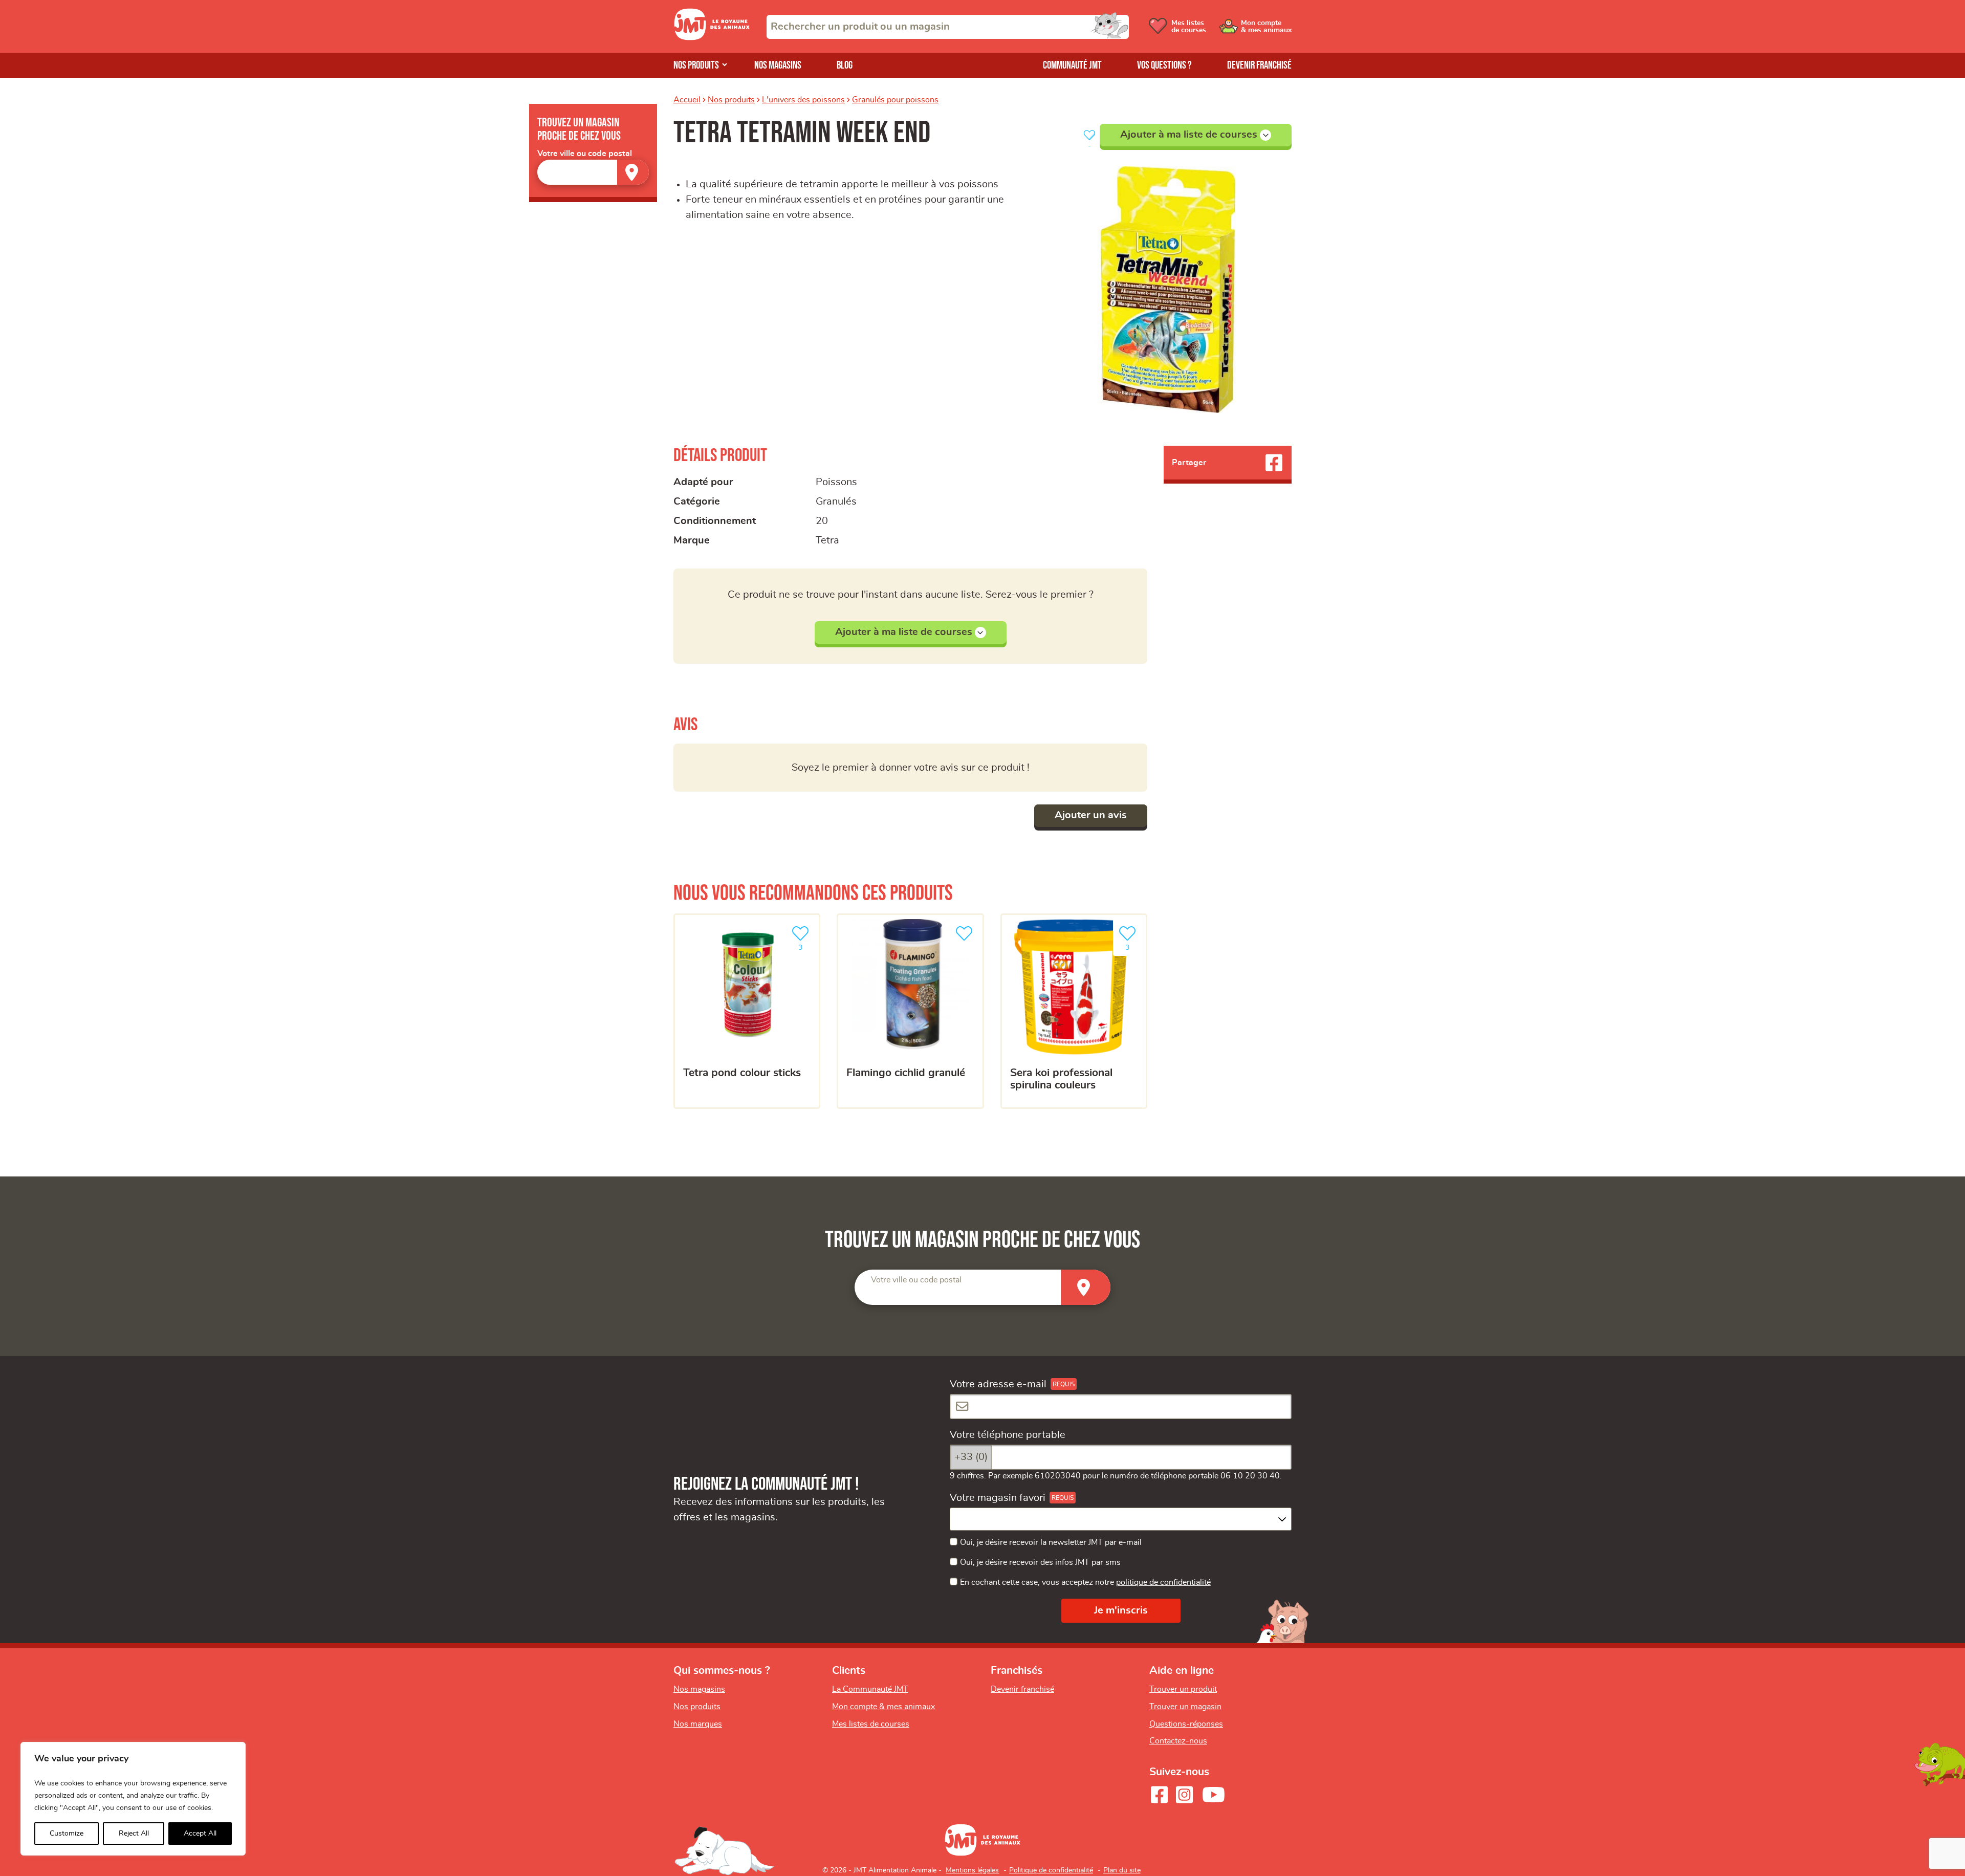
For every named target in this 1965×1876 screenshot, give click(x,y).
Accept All (200, 1834)
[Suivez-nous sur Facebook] (1159, 1795)
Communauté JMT (1072, 65)
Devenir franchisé (1259, 65)
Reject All (134, 1834)
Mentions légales (972, 1870)
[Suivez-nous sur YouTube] (1214, 1795)
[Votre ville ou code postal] (593, 172)
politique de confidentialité (1163, 1582)
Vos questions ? (1164, 65)
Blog (845, 65)
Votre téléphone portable (1008, 1435)
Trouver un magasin (1185, 1707)
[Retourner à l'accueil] (712, 37)
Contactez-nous (1178, 1741)
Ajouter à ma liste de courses (1189, 135)
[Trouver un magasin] (633, 172)
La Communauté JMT (870, 1689)
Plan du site (1122, 1870)
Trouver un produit (1183, 1689)
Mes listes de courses (871, 1724)
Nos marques (698, 1724)
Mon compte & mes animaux (883, 1707)
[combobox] (948, 27)
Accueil (687, 100)
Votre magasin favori (998, 1498)
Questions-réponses (1186, 1724)
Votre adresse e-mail (998, 1384)
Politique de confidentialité (1051, 1870)
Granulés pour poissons (895, 100)
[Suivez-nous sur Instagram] (1184, 1795)
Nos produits (696, 65)
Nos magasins (778, 65)
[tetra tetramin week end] (1168, 290)
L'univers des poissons (803, 100)
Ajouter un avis (1091, 815)
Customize (67, 1834)
